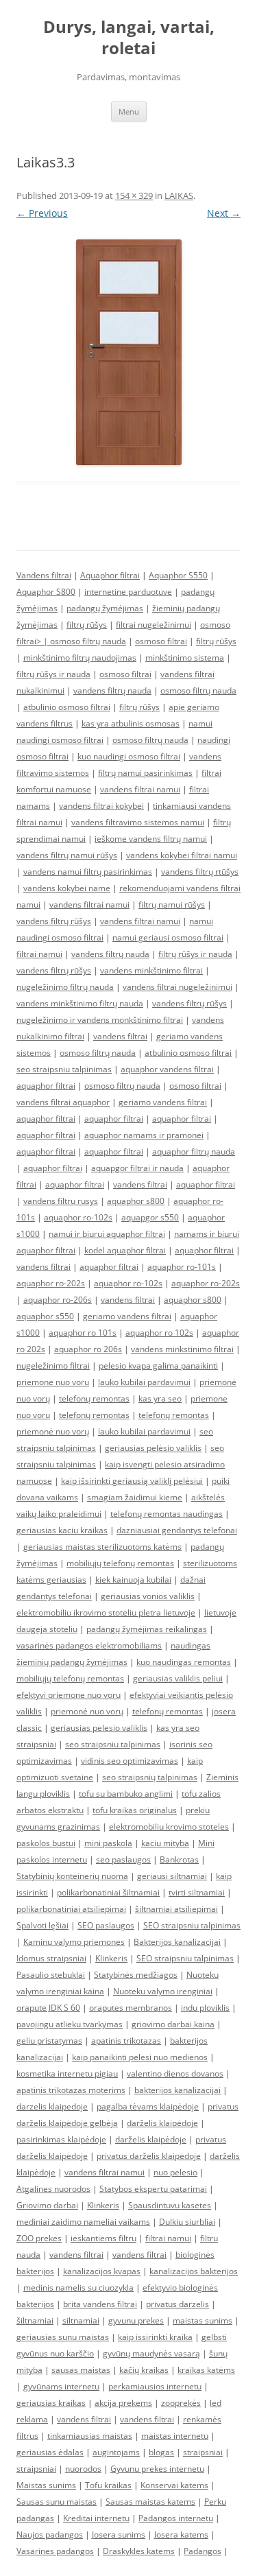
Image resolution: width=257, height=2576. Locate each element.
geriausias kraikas (51, 2403)
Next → (224, 213)
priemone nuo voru (53, 1382)
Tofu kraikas (108, 2485)
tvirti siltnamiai (197, 1892)
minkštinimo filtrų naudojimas (80, 658)
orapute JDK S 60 (48, 2008)
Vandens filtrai (44, 575)
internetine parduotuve (128, 592)
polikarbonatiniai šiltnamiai (108, 1892)
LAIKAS (179, 196)
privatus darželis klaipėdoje (149, 2156)
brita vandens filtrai (100, 2304)
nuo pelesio (175, 2172)
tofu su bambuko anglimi (126, 1794)
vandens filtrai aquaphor (63, 1102)
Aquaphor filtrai (110, 575)
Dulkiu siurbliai (187, 2222)
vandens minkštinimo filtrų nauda (80, 1003)
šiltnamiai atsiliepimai (176, 1909)
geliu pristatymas (49, 2041)
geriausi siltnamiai (172, 1876)
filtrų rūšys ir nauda (53, 674)
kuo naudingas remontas (184, 1662)
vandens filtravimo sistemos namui (138, 822)
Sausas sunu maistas (57, 2502)
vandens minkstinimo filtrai (182, 1349)
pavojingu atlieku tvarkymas (70, 2024)
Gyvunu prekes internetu (157, 2469)
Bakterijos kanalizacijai (177, 1942)
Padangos (203, 2551)
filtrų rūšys (87, 625)
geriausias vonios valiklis (148, 1596)
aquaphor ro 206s (88, 1349)
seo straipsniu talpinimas (64, 1069)
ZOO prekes (39, 2238)
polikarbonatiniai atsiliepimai (71, 1909)
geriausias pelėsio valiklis (153, 1448)
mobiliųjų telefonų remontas (120, 1563)
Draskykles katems (139, 2551)
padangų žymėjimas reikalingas (147, 1629)
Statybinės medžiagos (136, 1975)
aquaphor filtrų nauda (194, 1151)
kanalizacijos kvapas (102, 2271)
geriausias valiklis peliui (178, 1678)
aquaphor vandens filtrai (167, 1069)
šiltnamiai (35, 2320)
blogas (161, 2452)
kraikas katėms (206, 2370)
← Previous (42, 213)
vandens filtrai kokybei (101, 806)
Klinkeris (111, 1958)
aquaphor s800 (136, 1201)
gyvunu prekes (136, 2320)
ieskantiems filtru (103, 2238)
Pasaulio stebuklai (51, 1975)
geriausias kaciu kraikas (62, 1530)
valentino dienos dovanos (175, 2073)
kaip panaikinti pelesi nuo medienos (140, 2057)
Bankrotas (179, 1859)
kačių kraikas (144, 2370)
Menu (129, 111)
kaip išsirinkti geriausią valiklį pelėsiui (132, 1481)
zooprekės (181, 2403)
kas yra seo (160, 1398)
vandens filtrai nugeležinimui (178, 987)
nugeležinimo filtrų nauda (65, 987)
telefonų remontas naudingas (167, 1514)
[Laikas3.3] (128, 352)
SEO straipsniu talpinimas (192, 1925)
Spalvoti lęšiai (42, 1925)
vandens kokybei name (67, 888)
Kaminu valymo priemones (74, 1942)
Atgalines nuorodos (53, 2189)
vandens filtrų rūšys (54, 921)
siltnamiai (81, 2320)
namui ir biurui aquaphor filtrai (107, 1234)
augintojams (116, 2452)
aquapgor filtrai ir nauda (137, 1168)
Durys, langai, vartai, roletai (129, 38)
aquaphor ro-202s (51, 1283)
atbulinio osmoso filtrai (67, 707)
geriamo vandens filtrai (163, 1102)
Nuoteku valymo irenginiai (163, 1991)
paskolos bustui (46, 1843)
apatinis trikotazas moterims (71, 2090)
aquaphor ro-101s (182, 1267)
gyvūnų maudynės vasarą (151, 2353)
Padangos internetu (176, 2518)
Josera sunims (119, 2534)
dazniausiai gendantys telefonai (177, 1530)
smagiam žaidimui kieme (135, 1497)
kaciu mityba (165, 1843)
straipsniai (203, 2452)
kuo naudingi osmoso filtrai (129, 756)
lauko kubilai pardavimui (144, 1382)
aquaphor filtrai (46, 1086)
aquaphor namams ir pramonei (144, 1135)
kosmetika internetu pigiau (67, 2073)
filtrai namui (39, 954)
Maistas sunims (46, 2485)
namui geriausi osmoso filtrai (168, 937)
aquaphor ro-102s (78, 1217)
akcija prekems (123, 2403)
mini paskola (108, 1843)
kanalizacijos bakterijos (194, 2271)
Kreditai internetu (96, 2518)
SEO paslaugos (106, 1925)
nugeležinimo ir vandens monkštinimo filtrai (100, 1020)
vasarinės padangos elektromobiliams (89, 1645)
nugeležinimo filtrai (53, 1366)
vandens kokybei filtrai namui (182, 855)
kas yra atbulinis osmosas (131, 723)
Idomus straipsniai (51, 1958)
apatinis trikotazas (126, 2041)
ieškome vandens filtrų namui (151, 839)
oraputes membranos (131, 2008)
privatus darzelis (178, 2304)
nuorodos (83, 2469)
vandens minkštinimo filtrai (151, 970)
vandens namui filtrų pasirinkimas (88, 872)
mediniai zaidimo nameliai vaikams (83, 2222)
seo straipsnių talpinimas (150, 1777)
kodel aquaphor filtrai (125, 1250)
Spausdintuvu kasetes (170, 2205)
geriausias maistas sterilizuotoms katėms (102, 1547)
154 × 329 (134, 196)
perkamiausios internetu (155, 2386)
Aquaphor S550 (178, 575)
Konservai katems (174, 2485)
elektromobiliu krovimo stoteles (169, 1827)
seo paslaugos (123, 1859)
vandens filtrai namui (140, 789)
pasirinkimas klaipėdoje (61, 2139)
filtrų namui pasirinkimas (145, 773)
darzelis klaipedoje (52, 2106)
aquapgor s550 (150, 1217)
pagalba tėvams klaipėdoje (148, 2106)
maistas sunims (203, 2320)
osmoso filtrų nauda (88, 641)
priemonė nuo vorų (53, 1431)
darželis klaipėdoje (162, 2123)
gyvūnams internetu (61, 2386)
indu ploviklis (205, 2008)
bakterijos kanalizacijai (178, 2090)
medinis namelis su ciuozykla (78, 2288)
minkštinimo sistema (185, 658)
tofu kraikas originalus (135, 1810)
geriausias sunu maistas (63, 2337)
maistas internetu (175, 2436)
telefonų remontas (94, 1398)
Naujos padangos (50, 2534)
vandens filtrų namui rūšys (67, 855)
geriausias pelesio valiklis (99, 1728)
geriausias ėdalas (50, 2452)
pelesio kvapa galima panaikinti (158, 1366)
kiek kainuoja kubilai (133, 1580)
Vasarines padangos (55, 2551)
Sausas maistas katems (150, 2502)
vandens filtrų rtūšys (200, 872)
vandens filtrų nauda (112, 690)
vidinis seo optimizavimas (130, 1761)
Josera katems (181, 2534)
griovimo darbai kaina (173, 2024)
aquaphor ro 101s (83, 1333)
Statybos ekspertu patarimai (153, 2189)
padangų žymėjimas (105, 608)
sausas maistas (81, 2370)
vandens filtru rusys (61, 1201)
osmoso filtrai (161, 641)
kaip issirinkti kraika (155, 2337)
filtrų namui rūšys (172, 905)
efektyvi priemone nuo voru (69, 1695)
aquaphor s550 (45, 1316)
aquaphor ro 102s (159, 1333)
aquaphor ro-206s (58, 1300)
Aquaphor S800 (46, 592)
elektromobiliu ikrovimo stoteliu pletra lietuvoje (106, 1612)
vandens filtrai (120, 1036)
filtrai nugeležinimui (154, 625)
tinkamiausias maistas (90, 2436)
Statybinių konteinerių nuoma (72, 1876)
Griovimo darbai (47, 2205)
